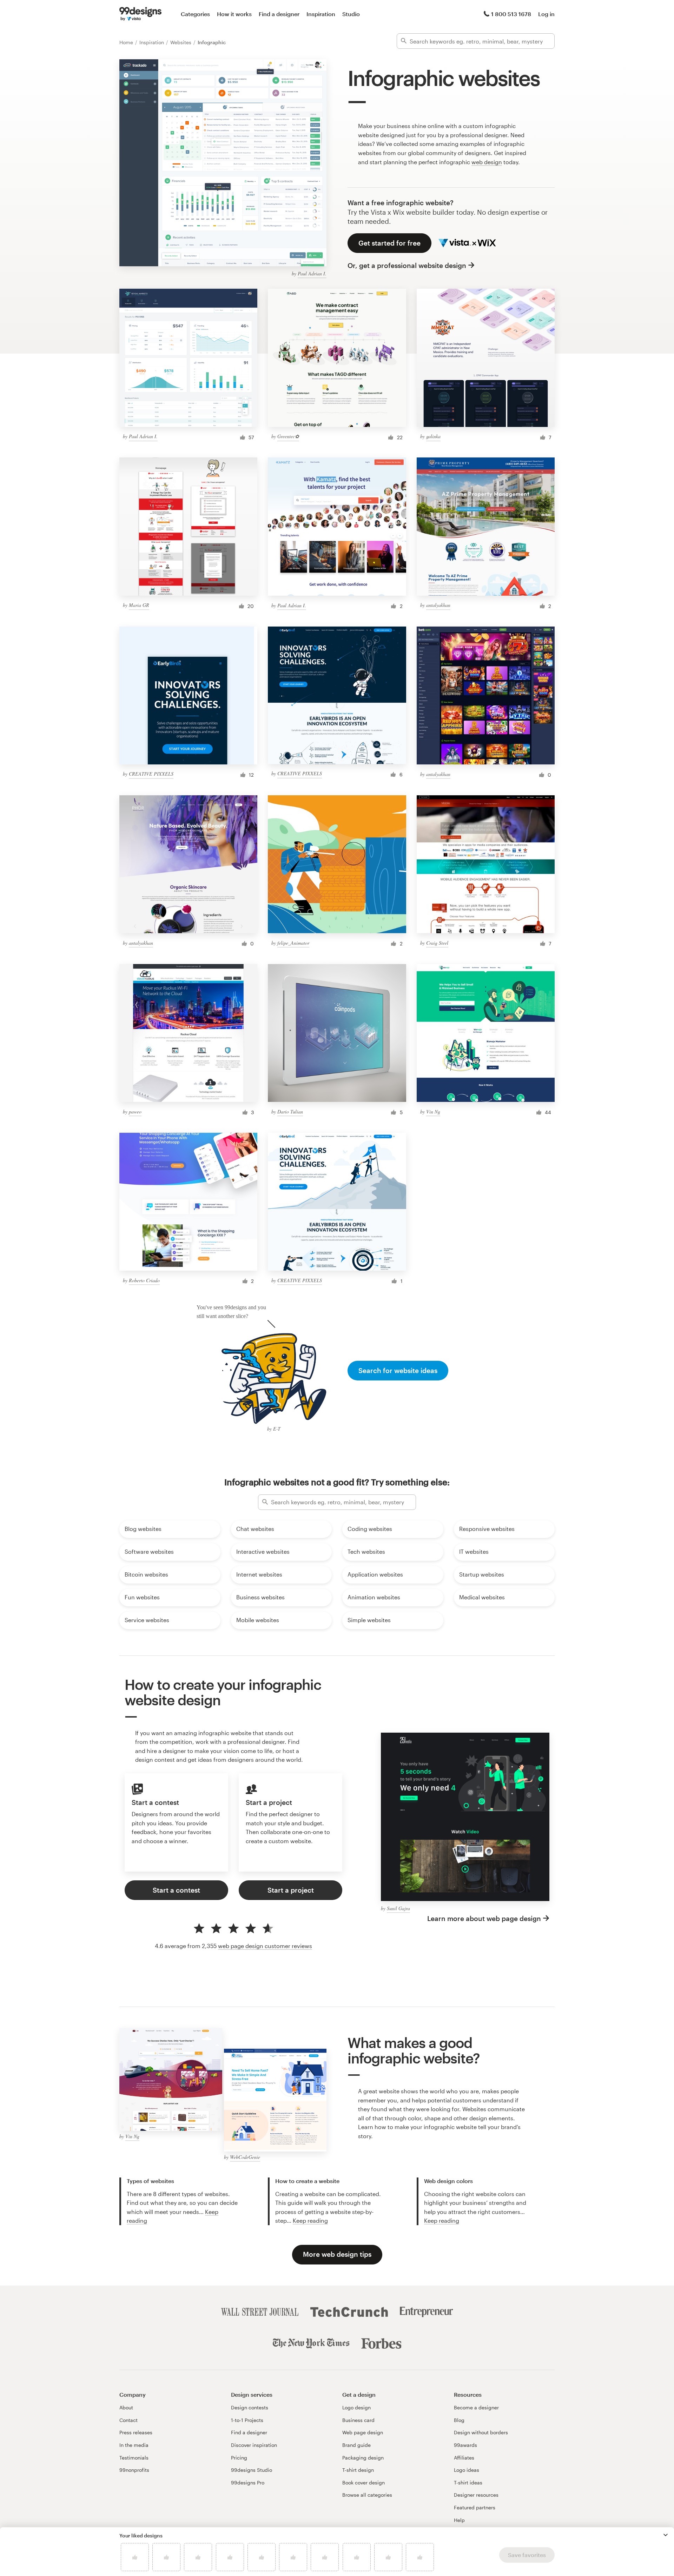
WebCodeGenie (245, 2157)
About (126, 2407)
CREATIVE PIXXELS (151, 774)
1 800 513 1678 (511, 14)
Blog (459, 2420)
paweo (135, 1112)
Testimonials (134, 2458)
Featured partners (475, 2507)
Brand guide (356, 2445)
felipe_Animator (293, 943)
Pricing (239, 2458)
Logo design (356, 2407)
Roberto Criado (144, 1280)
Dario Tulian (290, 1112)
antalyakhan (438, 605)
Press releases (136, 2432)
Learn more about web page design (484, 1918)
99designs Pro (248, 2483)
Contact (128, 2420)
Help (459, 2520)
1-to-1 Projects (247, 2420)
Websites (181, 42)
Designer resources (476, 2495)
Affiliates (464, 2458)
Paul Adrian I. (312, 273)
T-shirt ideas (468, 2483)
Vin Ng (433, 1112)
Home (127, 42)
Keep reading (310, 2220)
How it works (234, 14)
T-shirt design (358, 2470)
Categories (195, 14)
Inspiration (321, 14)
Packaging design (363, 2458)
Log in (546, 14)
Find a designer (279, 14)
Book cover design (364, 2483)
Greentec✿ (288, 436)
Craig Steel (437, 943)
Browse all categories (367, 2495)
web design (487, 162)
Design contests (250, 2407)
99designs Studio (252, 2470)
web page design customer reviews (265, 1946)
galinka (433, 436)
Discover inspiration (254, 2445)
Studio (351, 14)
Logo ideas (467, 2470)
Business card (358, 2420)
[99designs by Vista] (140, 14)
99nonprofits (134, 2470)
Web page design (363, 2432)
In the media (134, 2445)
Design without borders (481, 2432)
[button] (666, 2535)
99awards (465, 2445)
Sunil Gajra (398, 1908)
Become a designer (476, 2407)
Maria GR (139, 605)
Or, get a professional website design (407, 265)
